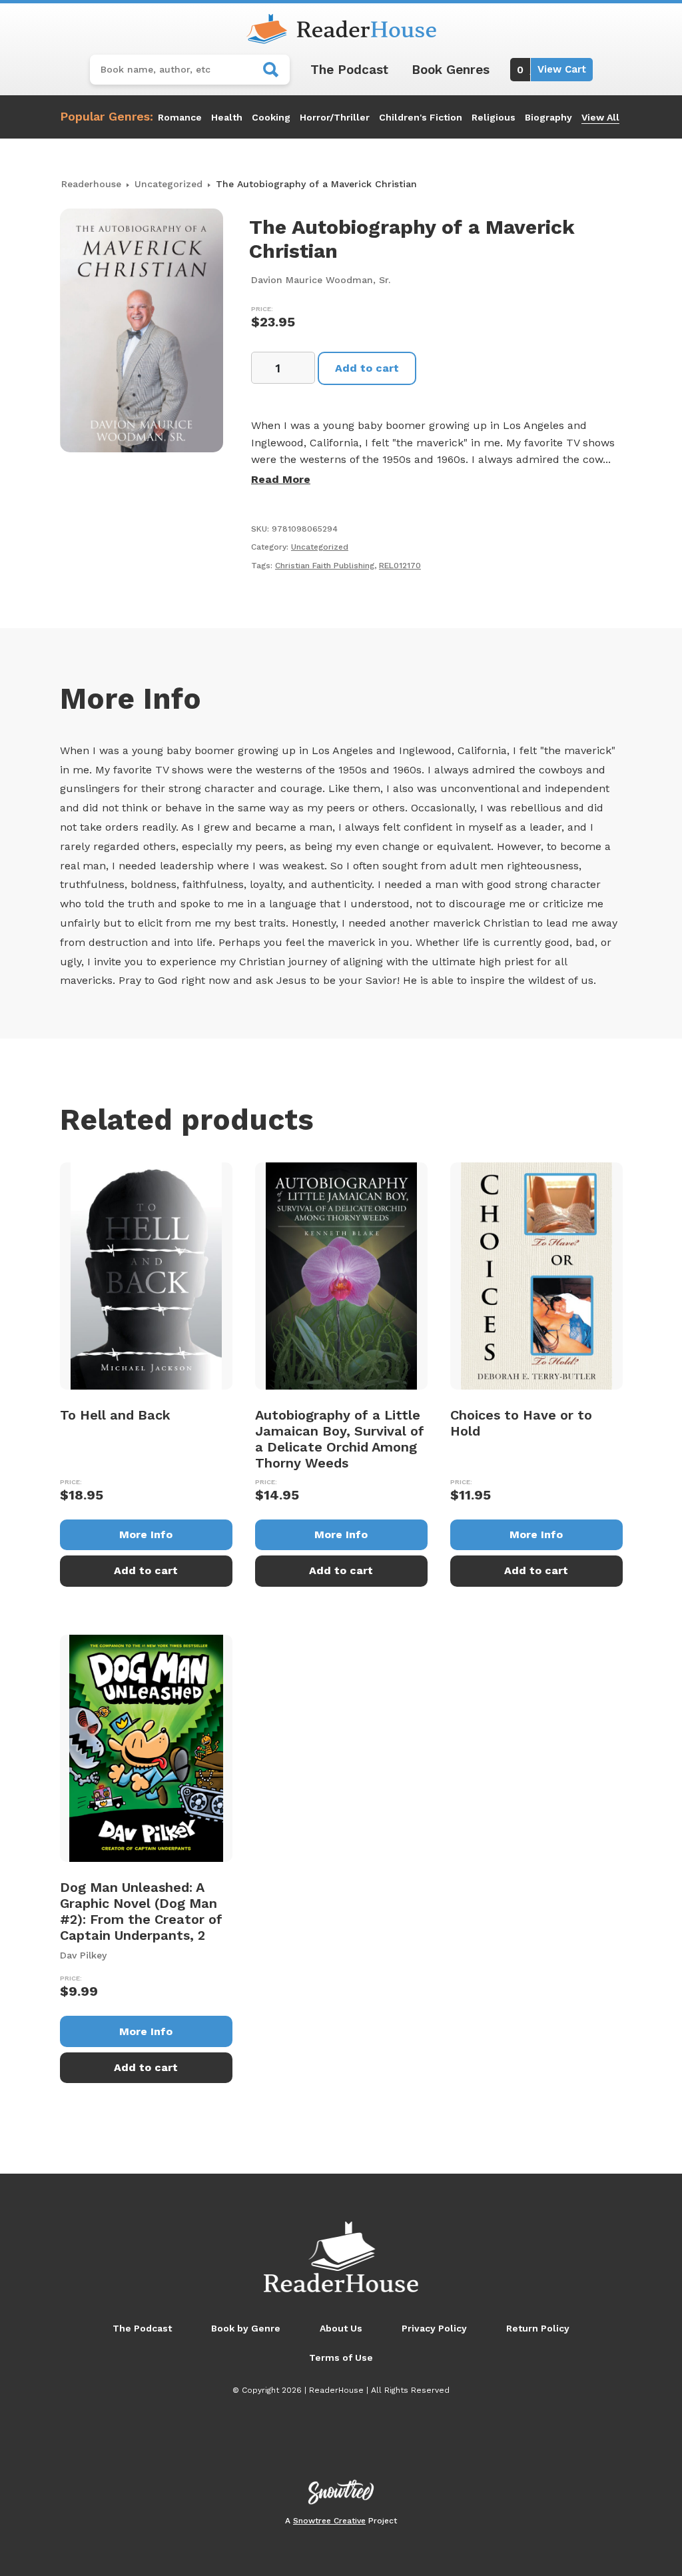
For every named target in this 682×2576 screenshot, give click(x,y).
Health (227, 117)
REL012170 (400, 566)
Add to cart (367, 368)
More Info (146, 1534)
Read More (281, 479)
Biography (548, 117)
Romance (180, 117)
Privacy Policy (434, 2328)
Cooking (271, 117)
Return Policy (538, 2328)
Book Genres (451, 70)
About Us (341, 2328)
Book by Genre (246, 2328)
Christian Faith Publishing (325, 566)
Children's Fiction (421, 117)
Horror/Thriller (335, 117)
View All (600, 117)
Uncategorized (169, 184)
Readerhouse (91, 184)
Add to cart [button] (146, 1570)
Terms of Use (341, 2358)
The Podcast (349, 70)
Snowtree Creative (329, 2521)
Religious (494, 117)
